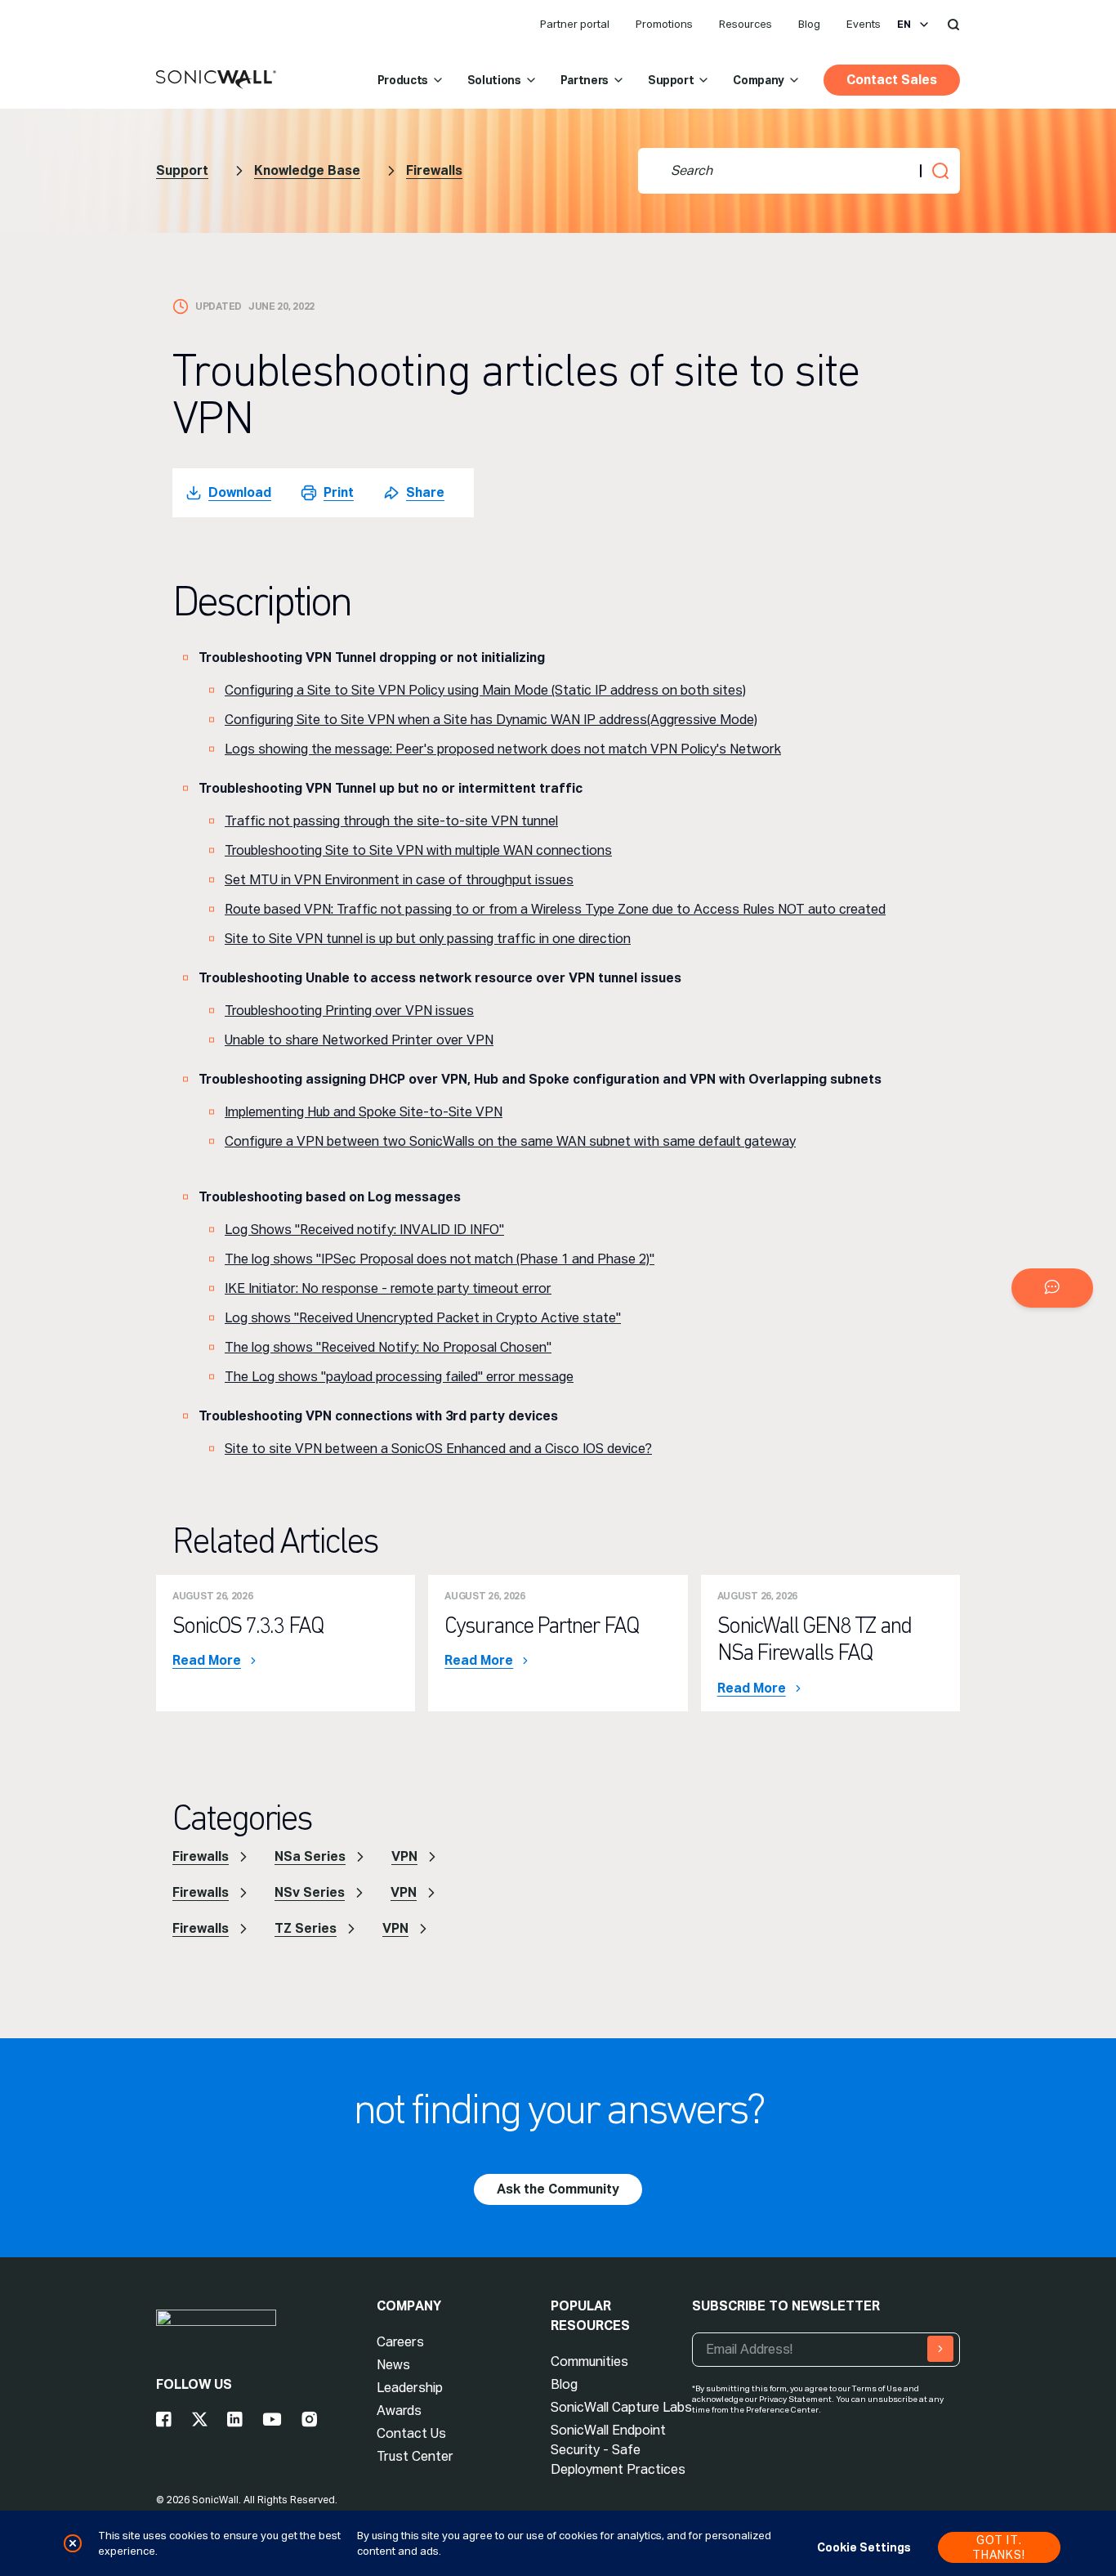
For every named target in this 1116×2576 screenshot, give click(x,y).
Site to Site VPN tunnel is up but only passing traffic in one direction (428, 939)
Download (240, 492)
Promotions (664, 24)
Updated (219, 306)
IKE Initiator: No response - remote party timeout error (388, 1288)
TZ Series (306, 1928)
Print (339, 492)
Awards (399, 2411)
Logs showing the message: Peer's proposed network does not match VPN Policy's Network (503, 749)
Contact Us (411, 2433)
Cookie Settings (864, 2547)
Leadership (410, 2388)
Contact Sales (892, 80)
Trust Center (415, 2456)
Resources (745, 24)
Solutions (494, 80)
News (393, 2365)
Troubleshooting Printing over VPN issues (349, 1011)
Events (864, 24)
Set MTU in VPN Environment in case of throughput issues (399, 880)
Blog (809, 24)
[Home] (216, 80)
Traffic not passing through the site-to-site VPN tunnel (391, 821)
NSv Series (310, 1892)
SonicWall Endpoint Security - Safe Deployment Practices (618, 2450)
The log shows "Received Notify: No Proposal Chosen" (388, 1347)
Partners (585, 80)
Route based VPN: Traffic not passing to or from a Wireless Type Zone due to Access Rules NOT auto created (555, 909)
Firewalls (434, 170)
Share (425, 492)
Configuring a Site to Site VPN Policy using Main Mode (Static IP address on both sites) (485, 690)
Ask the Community (558, 2189)
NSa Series (310, 1856)
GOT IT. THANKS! (999, 2547)
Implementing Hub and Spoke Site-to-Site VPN (364, 1112)
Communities (589, 2361)
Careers (400, 2342)
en (904, 25)
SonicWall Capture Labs (621, 2407)
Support (671, 80)
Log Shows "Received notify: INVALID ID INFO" (364, 1230)
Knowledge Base (307, 170)
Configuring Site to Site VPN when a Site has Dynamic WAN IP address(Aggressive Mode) (491, 720)
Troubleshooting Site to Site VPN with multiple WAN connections (418, 850)
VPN (404, 1856)
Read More (207, 1661)
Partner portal (575, 24)
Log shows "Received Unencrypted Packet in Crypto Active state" (423, 1318)
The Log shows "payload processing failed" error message (399, 1377)
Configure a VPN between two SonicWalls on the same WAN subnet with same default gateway (510, 1141)
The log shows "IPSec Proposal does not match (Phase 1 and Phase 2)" (440, 1259)
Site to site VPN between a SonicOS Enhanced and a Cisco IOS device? (438, 1449)
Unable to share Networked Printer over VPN (359, 1040)
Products (403, 80)
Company (759, 80)
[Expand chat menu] (1052, 1288)
